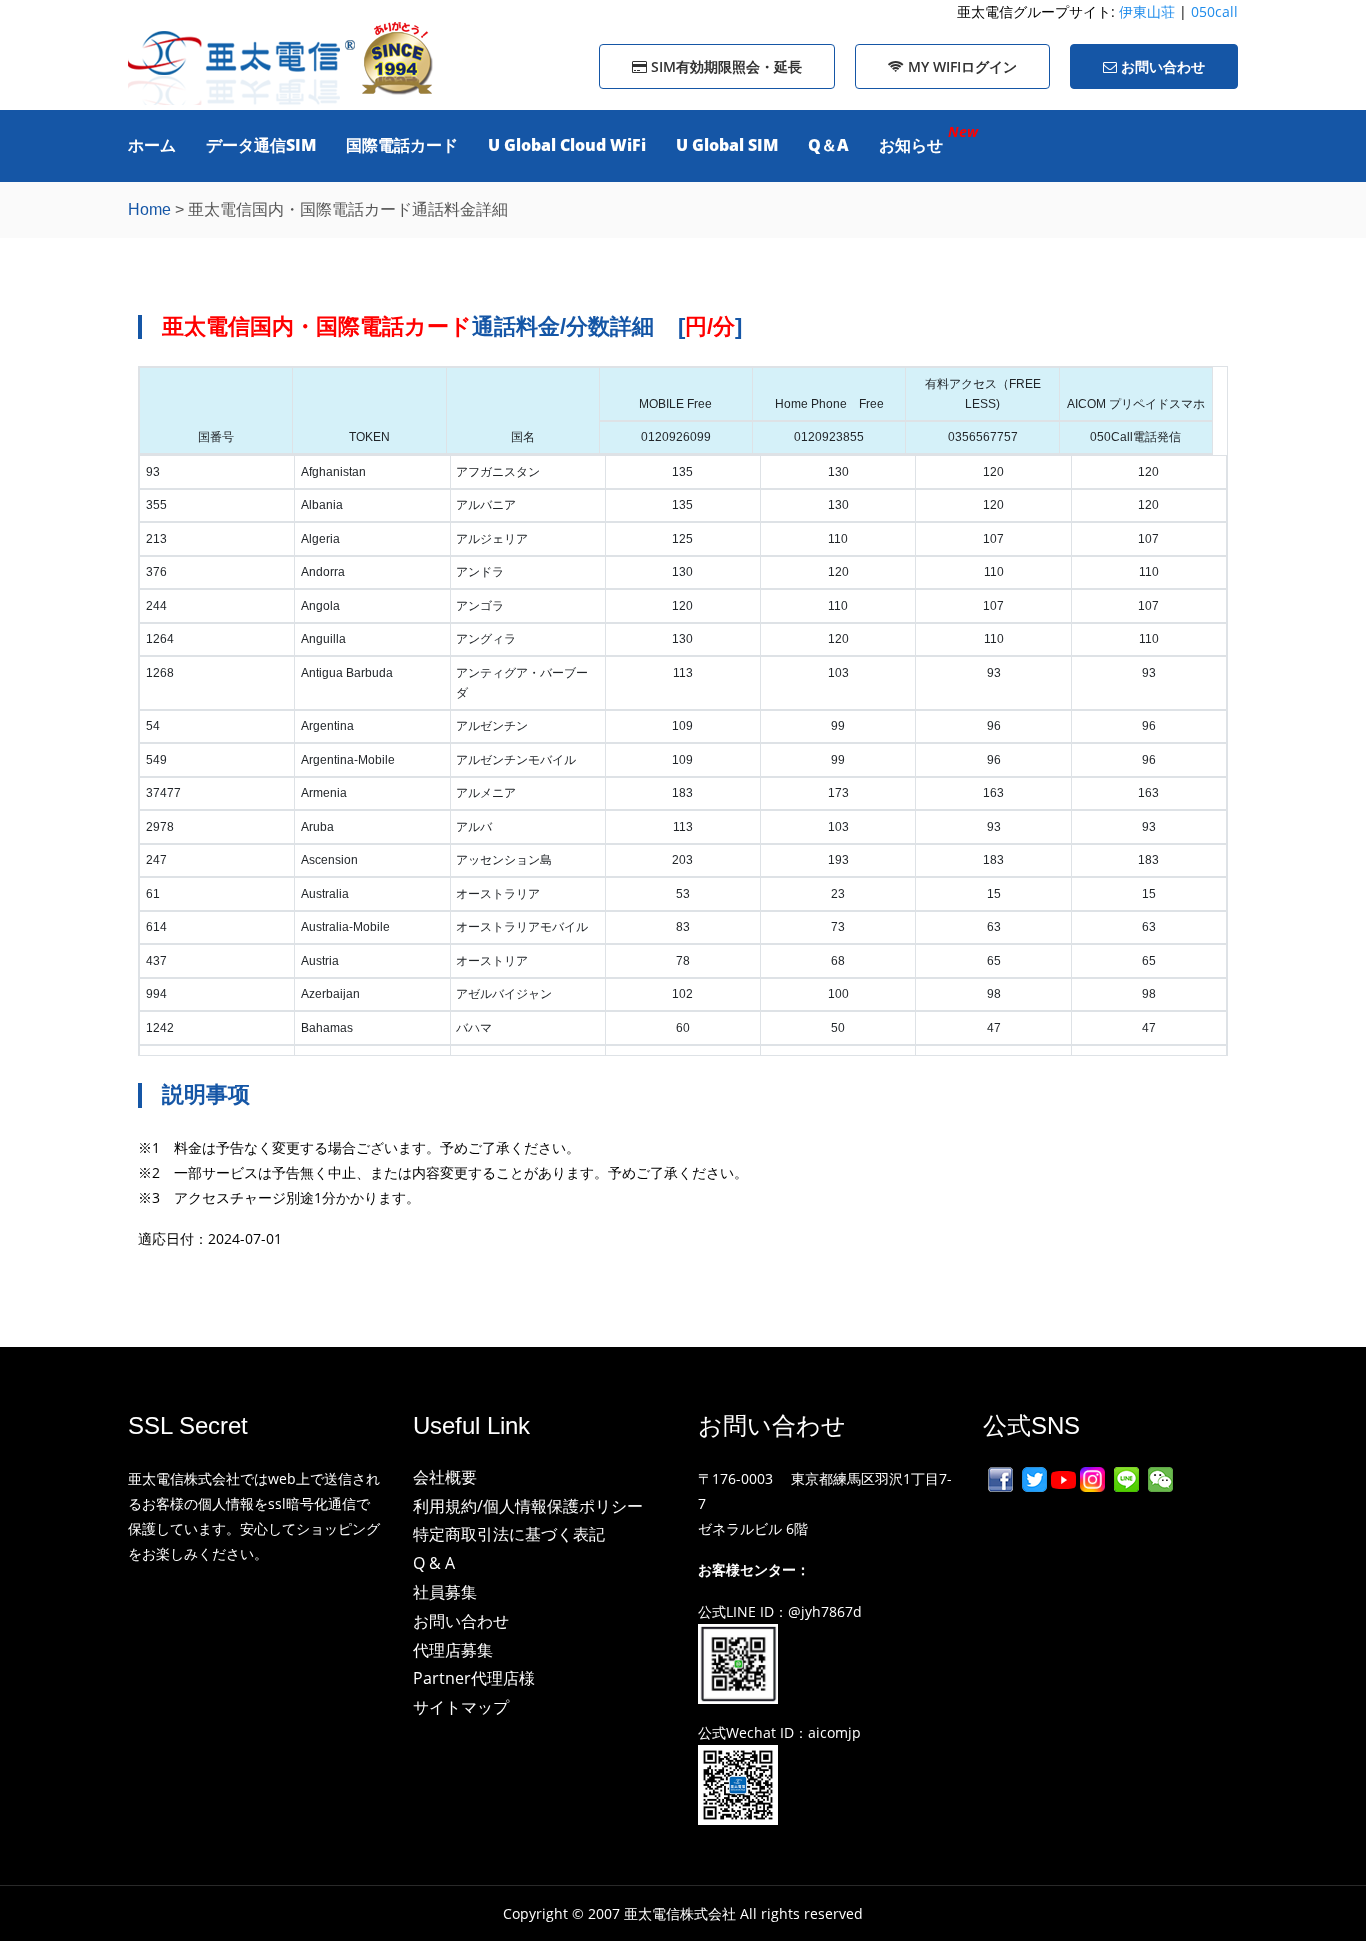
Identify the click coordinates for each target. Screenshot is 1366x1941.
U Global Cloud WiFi (567, 145)
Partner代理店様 (474, 1678)
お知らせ (911, 145)
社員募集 (445, 1592)
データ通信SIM (261, 145)
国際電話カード (402, 145)
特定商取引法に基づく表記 (509, 1534)
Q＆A (828, 145)
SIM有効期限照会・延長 (724, 66)
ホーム (152, 145)
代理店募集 (453, 1650)
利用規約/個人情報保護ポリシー (528, 1506)
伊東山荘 (1149, 11)
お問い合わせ (1161, 66)
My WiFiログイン (960, 66)
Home (149, 209)
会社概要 (445, 1477)
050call (1214, 11)
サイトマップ (461, 1707)
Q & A (434, 1563)
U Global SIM (727, 145)
